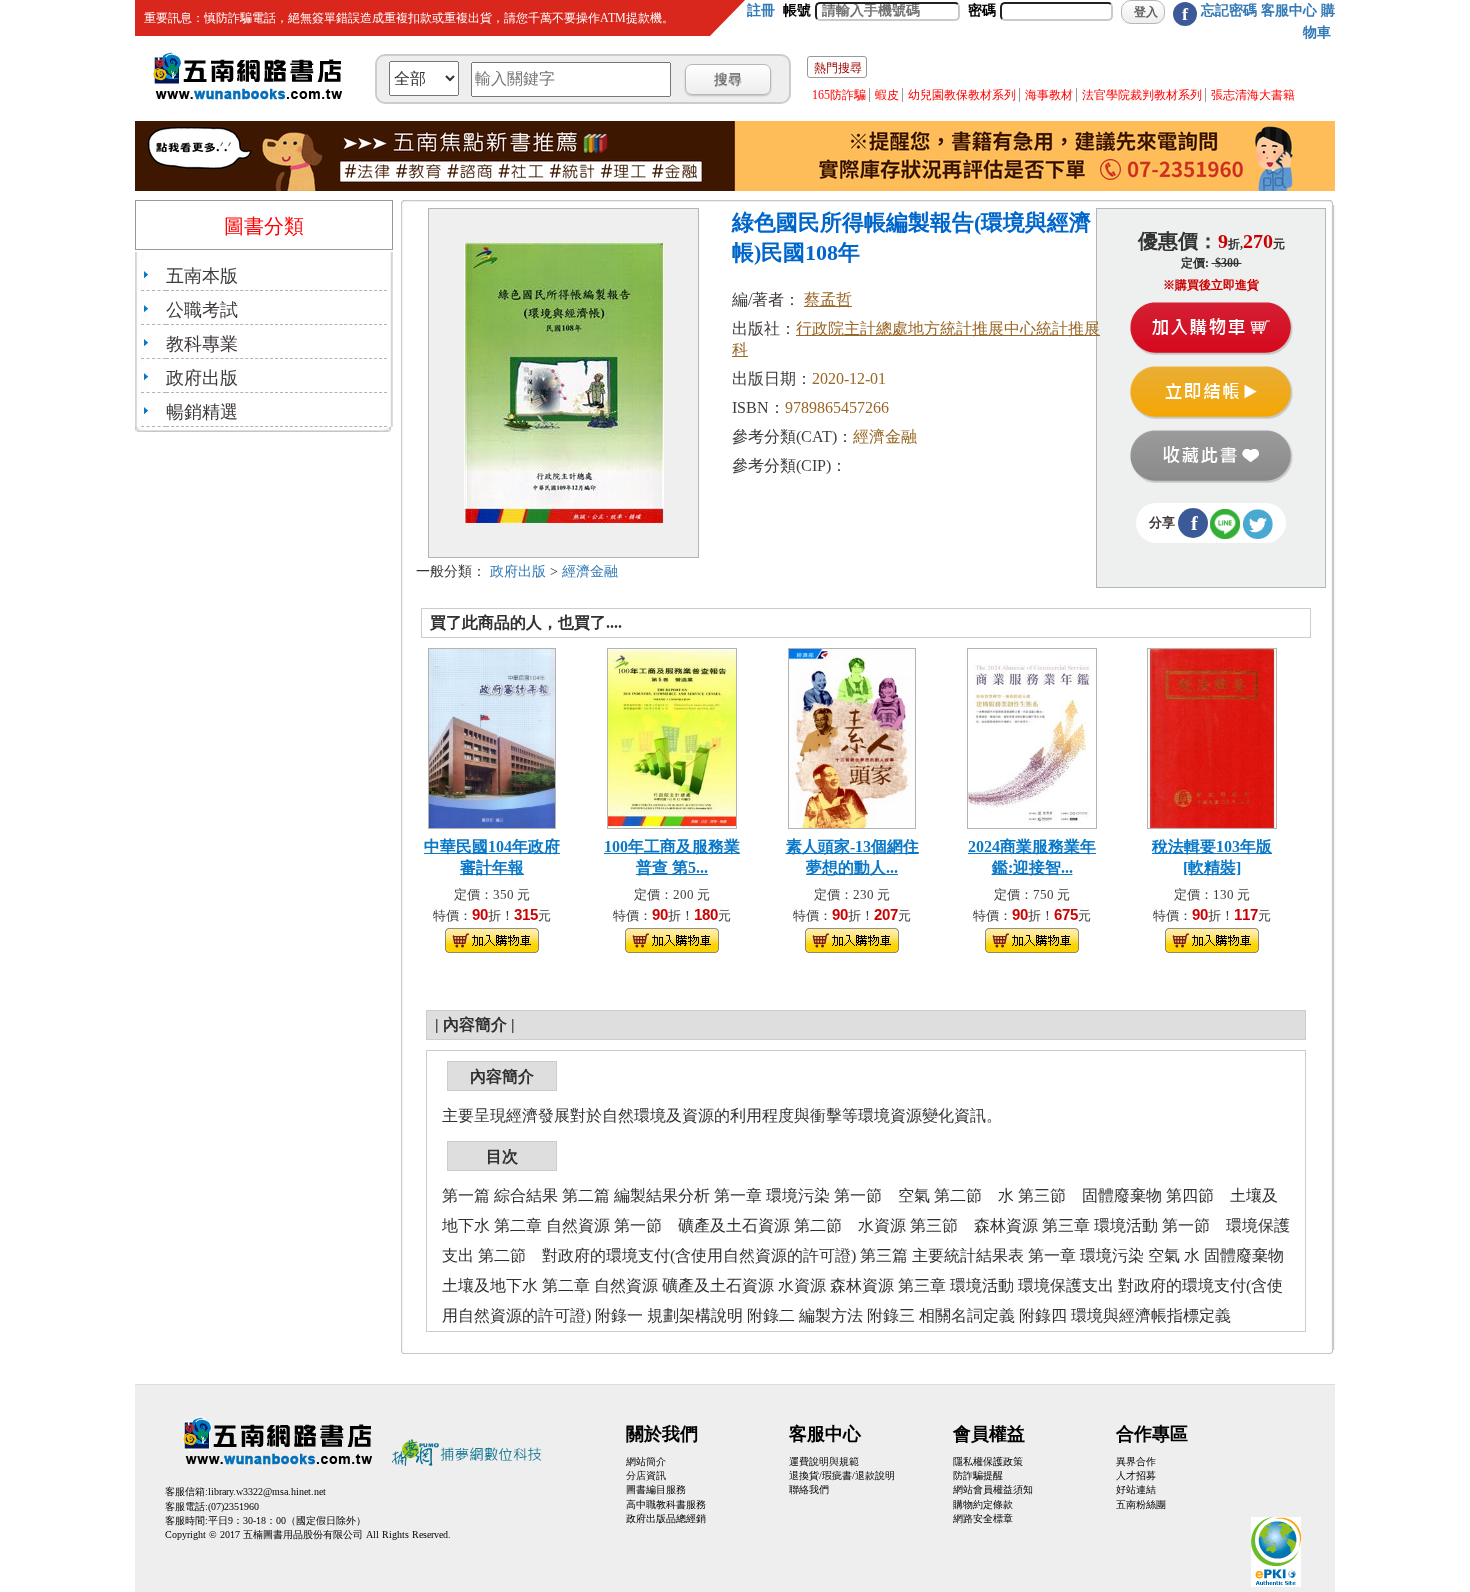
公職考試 (202, 310)
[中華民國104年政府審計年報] (491, 736)
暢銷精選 (202, 412)
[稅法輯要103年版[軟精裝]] (1212, 736)
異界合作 (1136, 1461)
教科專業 (202, 344)
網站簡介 (646, 1461)
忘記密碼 (1229, 10)
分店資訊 (646, 1475)
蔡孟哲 (828, 299)
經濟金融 (590, 571)
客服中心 (1289, 10)
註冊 (761, 10)
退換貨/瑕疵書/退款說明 (842, 1475)
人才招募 (1136, 1475)
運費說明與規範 (824, 1461)
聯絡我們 (809, 1489)
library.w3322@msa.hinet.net (267, 1491)
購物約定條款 (983, 1504)
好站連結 (1136, 1489)
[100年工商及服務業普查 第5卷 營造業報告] (672, 736)
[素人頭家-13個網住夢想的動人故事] (852, 736)
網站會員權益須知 (993, 1489)
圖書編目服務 (656, 1489)
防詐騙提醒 (978, 1475)
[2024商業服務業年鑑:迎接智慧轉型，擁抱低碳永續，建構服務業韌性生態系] (1032, 736)
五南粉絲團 (1141, 1504)
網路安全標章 (983, 1518)
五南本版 (202, 276)
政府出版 (202, 378)
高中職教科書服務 (666, 1504)
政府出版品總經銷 (666, 1518)
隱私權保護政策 (988, 1461)
